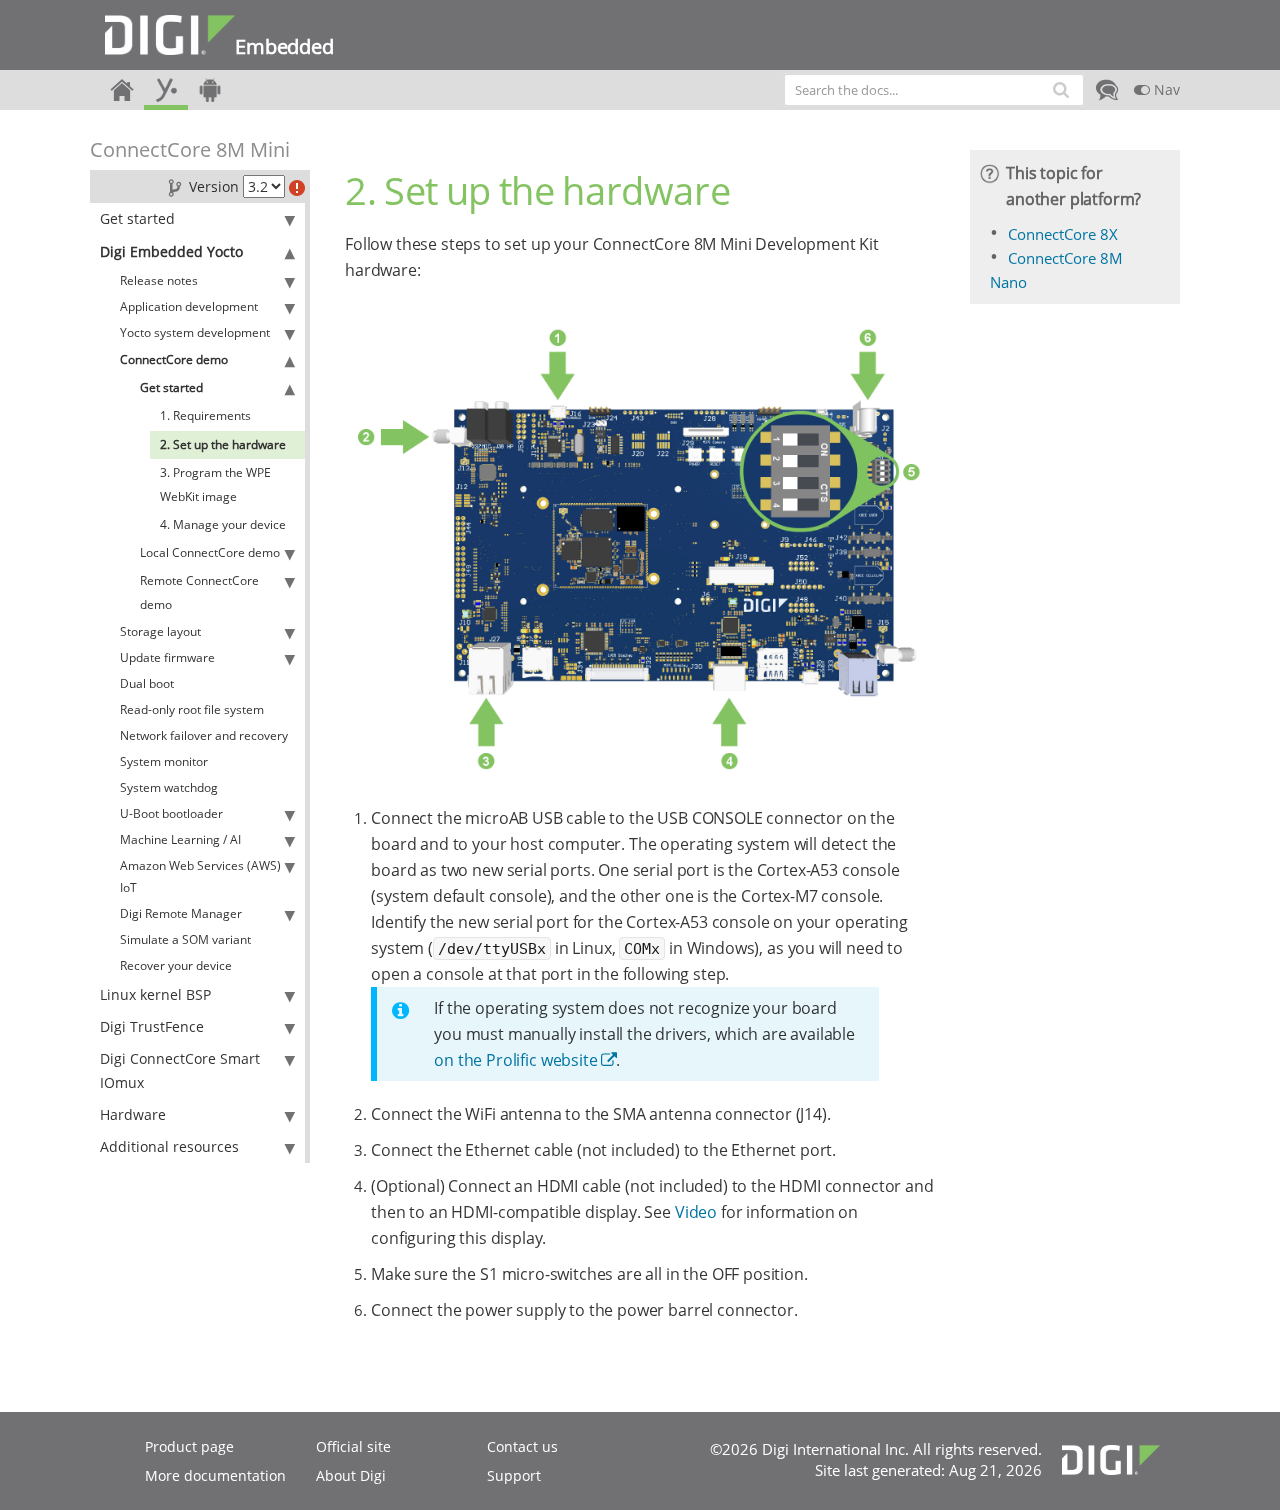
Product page (189, 1446)
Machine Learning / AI (180, 839)
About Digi (351, 1475)
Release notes (159, 280)
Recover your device (176, 965)
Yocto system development (195, 332)
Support (514, 1475)
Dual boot (147, 683)
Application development (189, 306)
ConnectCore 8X (1063, 234)
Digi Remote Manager (181, 913)
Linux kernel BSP (155, 994)
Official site (353, 1446)
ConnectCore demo (174, 359)
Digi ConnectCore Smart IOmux (180, 1070)
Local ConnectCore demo (210, 552)
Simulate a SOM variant (185, 939)
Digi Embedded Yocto (171, 251)
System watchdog (169, 787)
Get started (137, 218)
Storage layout (160, 631)
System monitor (164, 761)
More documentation (215, 1475)
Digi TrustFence (152, 1026)
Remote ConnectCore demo (199, 592)
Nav (1165, 89)
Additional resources (169, 1146)
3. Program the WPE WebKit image (215, 484)
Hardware (133, 1114)
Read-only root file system (192, 709)
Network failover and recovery (204, 735)
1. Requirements (205, 415)
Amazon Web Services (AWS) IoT (200, 876)
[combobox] (934, 90)
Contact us (522, 1446)
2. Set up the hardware (223, 444)
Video (696, 1212)
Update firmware (167, 657)
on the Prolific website (515, 1060)
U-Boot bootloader (171, 813)
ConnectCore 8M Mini (190, 149)
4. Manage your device (223, 524)
